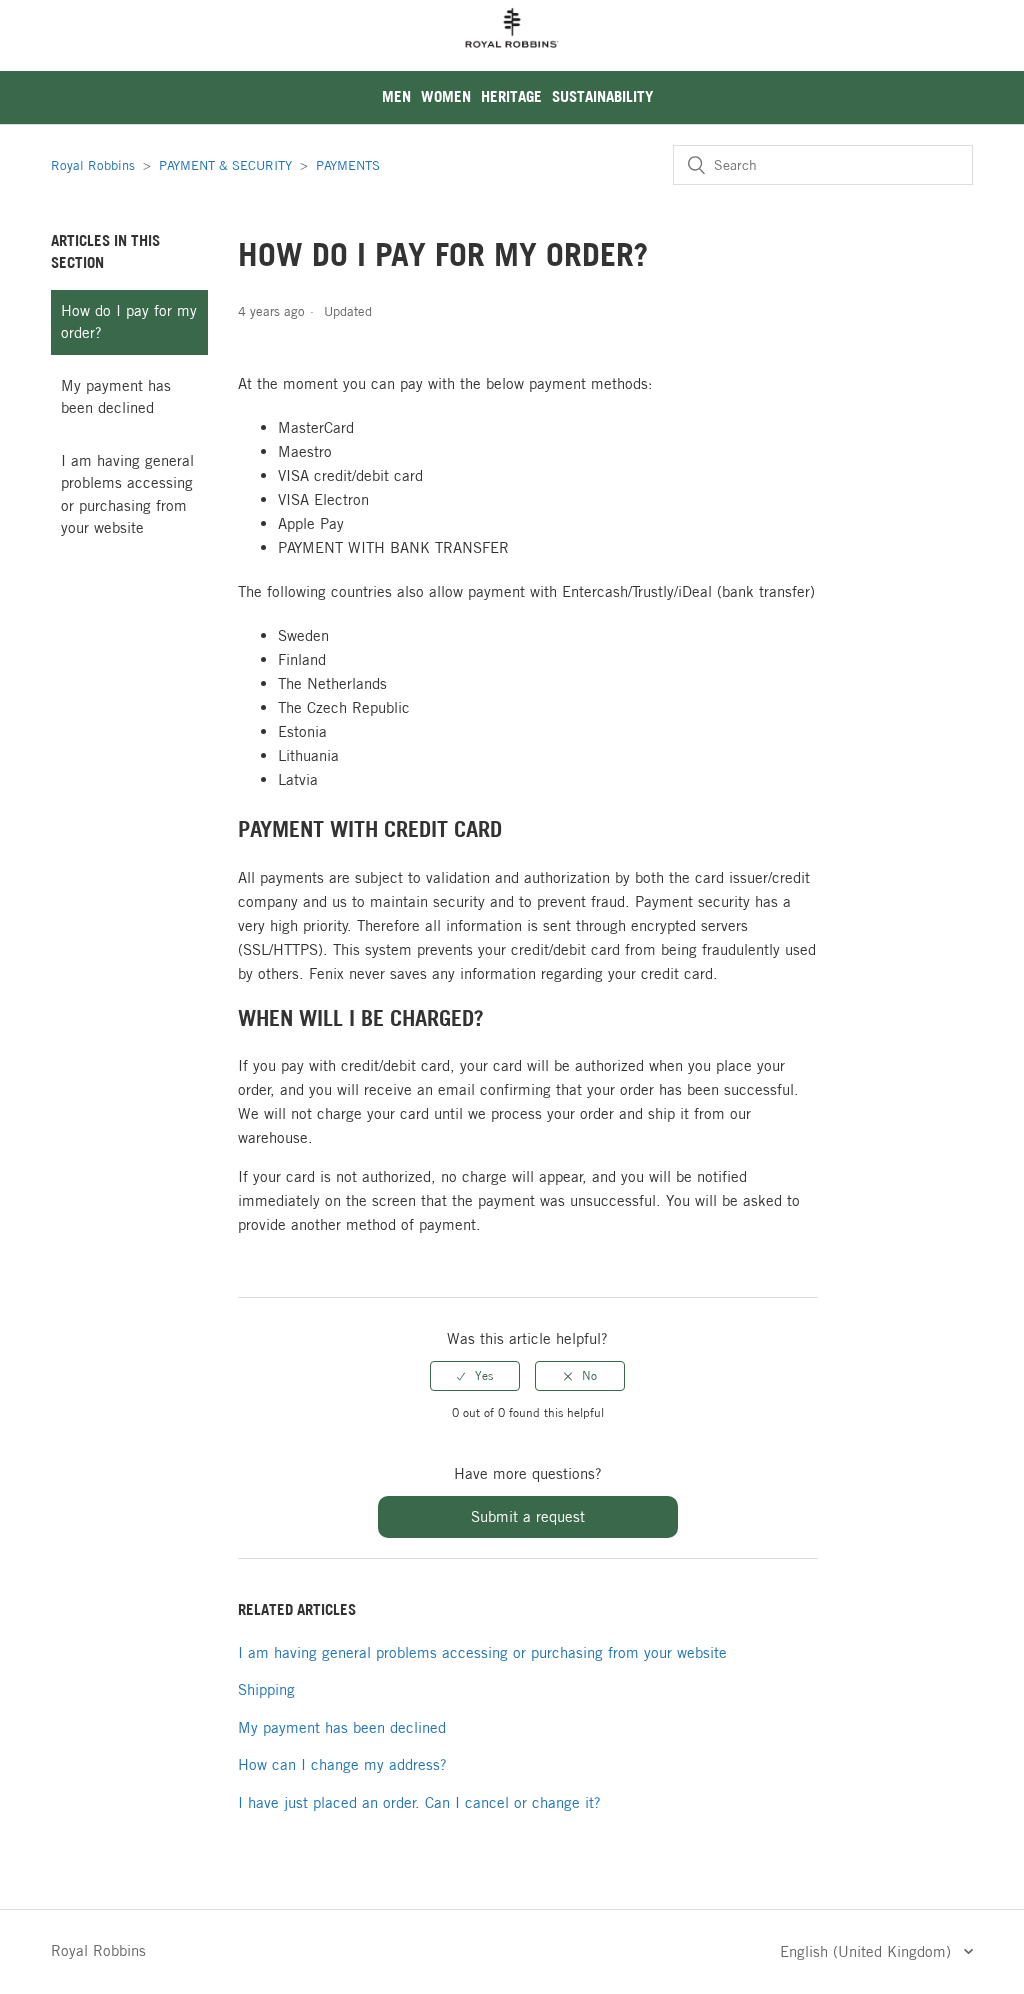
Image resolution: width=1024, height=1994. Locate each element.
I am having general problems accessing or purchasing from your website (127, 494)
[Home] (512, 59)
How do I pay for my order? (129, 322)
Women (446, 96)
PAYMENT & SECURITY (225, 165)
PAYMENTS (348, 165)
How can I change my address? (342, 1764)
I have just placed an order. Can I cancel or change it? (419, 1802)
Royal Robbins (93, 165)
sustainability (602, 96)
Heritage (511, 96)
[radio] (475, 1376)
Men (396, 96)
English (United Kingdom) (868, 1951)
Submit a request (528, 1516)
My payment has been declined (116, 397)
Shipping (266, 1689)
